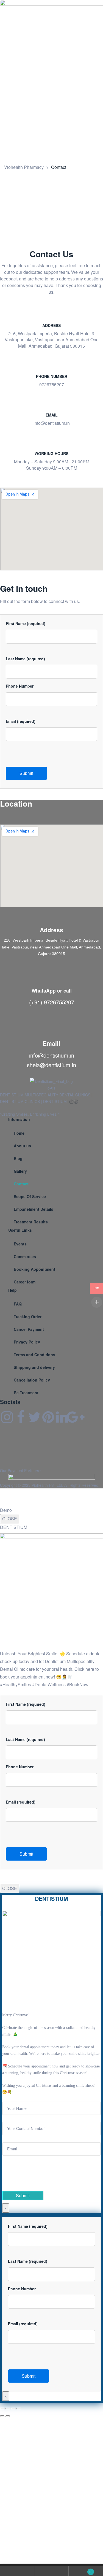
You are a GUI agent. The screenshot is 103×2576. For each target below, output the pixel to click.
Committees (25, 1256)
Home (19, 1133)
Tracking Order (28, 1317)
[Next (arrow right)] (8, 2416)
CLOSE (10, 1519)
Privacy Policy (27, 1342)
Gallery (20, 1171)
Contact (21, 1184)
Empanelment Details (34, 1209)
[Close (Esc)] (19, 2409)
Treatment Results (31, 1222)
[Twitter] (34, 1417)
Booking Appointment (34, 1269)
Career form (25, 1282)
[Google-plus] (76, 1417)
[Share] (13, 2409)
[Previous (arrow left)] (2, 2416)
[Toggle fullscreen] (8, 2409)
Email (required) (21, 721)
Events (20, 1244)
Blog (18, 1158)
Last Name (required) (25, 659)
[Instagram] (7, 1417)
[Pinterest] (48, 1417)
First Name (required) (26, 623)
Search (51, 2571)
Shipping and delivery (34, 1367)
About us (22, 1146)
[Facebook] (21, 1417)
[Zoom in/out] (2, 2409)
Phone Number (20, 686)
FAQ (18, 1304)
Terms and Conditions (34, 1355)
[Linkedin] (62, 1417)
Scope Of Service (30, 1196)
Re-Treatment (26, 1393)
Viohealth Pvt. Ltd (47, 1485)
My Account (17, 2571)
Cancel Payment (29, 1329)
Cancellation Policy (32, 1380)
